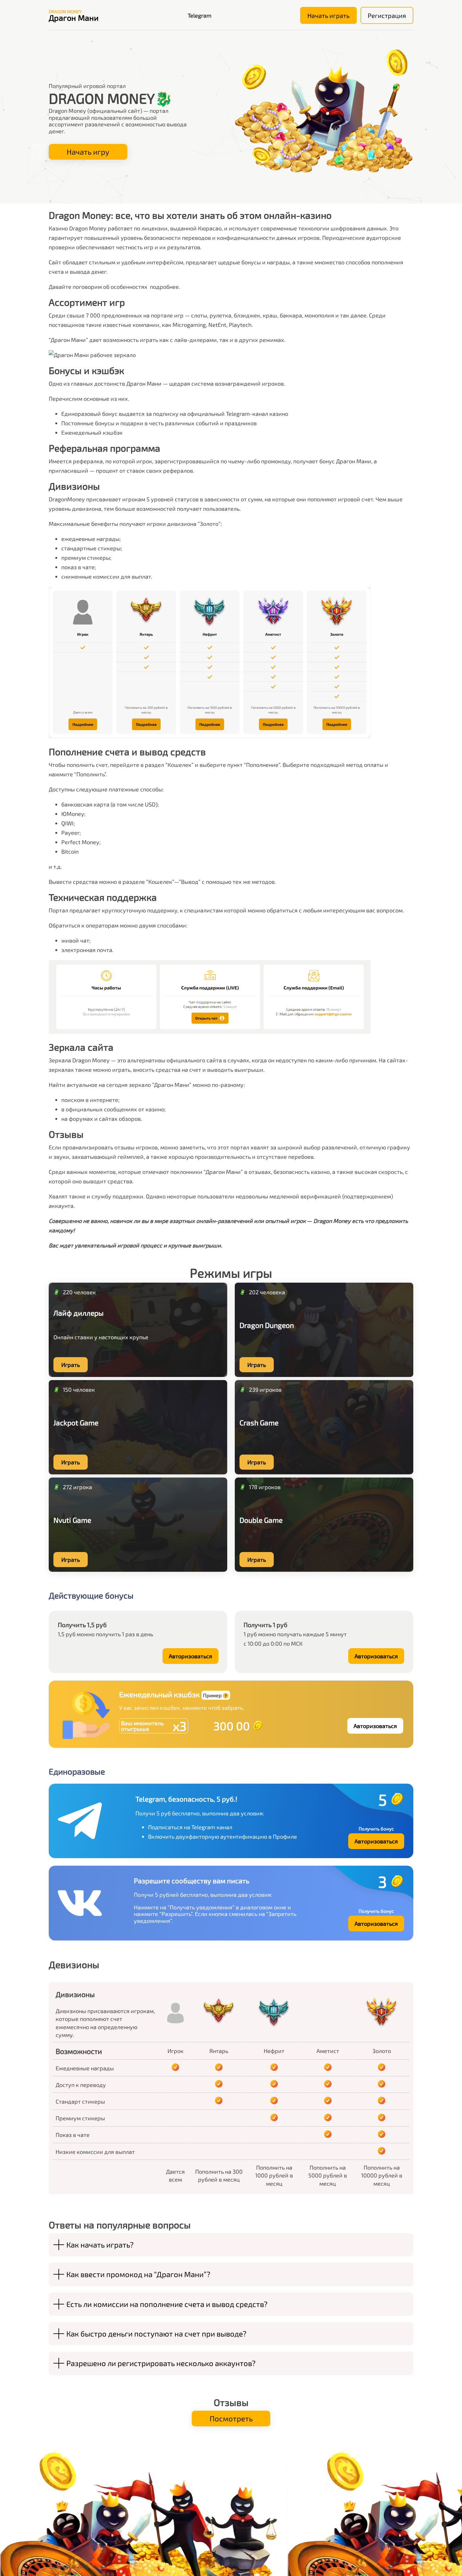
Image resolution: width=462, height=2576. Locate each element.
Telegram (200, 15)
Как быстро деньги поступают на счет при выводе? (156, 2334)
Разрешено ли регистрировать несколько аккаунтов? (161, 2363)
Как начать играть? (100, 2245)
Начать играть (328, 15)
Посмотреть (231, 2418)
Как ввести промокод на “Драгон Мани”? (138, 2274)
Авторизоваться (190, 1656)
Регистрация (387, 15)
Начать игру (88, 152)
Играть (71, 1365)
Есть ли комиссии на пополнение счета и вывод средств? (167, 2304)
